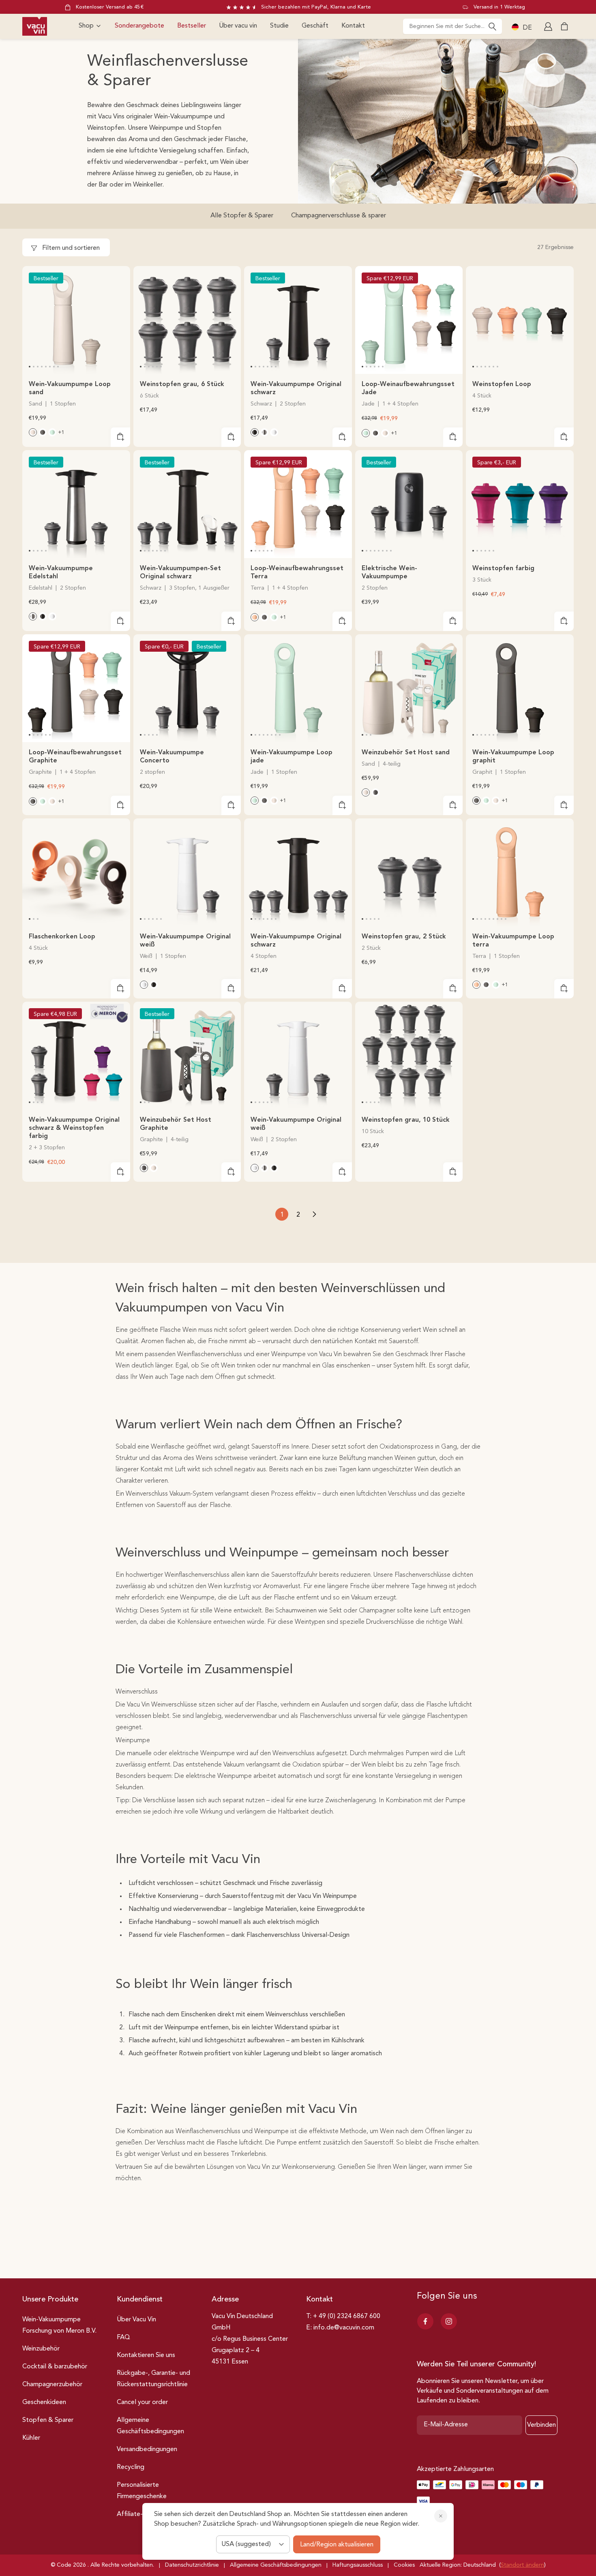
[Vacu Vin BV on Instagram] (449, 2321)
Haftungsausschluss (358, 2565)
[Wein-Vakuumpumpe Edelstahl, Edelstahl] (264, 432)
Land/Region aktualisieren (337, 2545)
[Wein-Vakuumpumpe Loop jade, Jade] (52, 432)
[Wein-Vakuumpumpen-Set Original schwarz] (187, 504)
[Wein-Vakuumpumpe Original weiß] (187, 872)
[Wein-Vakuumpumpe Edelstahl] (76, 504)
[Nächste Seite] (314, 1214)
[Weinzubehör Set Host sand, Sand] (366, 792)
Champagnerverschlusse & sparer (339, 216)
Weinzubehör (41, 2349)
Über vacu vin (238, 26)
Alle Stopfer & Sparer (242, 216)
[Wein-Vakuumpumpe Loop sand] (76, 320)
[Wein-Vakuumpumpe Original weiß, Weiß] (274, 432)
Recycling (131, 2467)
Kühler (31, 2438)
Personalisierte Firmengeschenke (142, 2491)
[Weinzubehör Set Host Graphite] (187, 1056)
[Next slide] (119, 319)
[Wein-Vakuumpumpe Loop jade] (298, 688)
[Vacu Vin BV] (35, 26)
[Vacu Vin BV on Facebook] (425, 2321)
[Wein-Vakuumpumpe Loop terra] (520, 872)
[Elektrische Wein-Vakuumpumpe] (409, 504)
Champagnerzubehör (52, 2385)
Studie (279, 26)
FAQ (123, 2338)
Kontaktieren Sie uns (146, 2355)
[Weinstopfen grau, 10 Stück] (409, 1056)
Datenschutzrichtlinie (192, 2565)
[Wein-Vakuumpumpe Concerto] (187, 688)
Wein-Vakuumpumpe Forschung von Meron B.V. (59, 2325)
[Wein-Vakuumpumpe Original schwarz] (298, 320)
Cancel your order (142, 2402)
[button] (30, 367)
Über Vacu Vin (136, 2320)
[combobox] (452, 26)
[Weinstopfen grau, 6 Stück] (187, 320)
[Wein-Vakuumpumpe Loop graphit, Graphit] (43, 432)
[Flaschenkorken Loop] (76, 872)
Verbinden (541, 2425)
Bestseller (192, 26)
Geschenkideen (44, 2402)
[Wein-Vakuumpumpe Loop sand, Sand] (33, 432)
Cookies (404, 2565)
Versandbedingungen (147, 2449)
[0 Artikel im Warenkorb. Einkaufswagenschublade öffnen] (564, 26)
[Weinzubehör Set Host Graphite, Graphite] (375, 792)
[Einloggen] (549, 26)
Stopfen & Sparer (48, 2420)
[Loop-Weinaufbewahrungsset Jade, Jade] (366, 433)
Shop (86, 26)
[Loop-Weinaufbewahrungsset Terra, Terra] (255, 617)
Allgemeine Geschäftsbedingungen (150, 2426)
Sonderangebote (139, 26)
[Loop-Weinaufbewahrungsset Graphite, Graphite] (375, 433)
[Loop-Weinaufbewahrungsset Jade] (409, 320)
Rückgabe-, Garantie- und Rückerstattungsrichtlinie (153, 2379)
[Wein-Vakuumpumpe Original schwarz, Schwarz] (255, 432)
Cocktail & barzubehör (55, 2367)
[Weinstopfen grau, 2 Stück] (409, 872)
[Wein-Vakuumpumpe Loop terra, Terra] (476, 985)
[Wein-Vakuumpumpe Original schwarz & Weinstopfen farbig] (76, 1056)
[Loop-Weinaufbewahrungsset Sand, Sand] (385, 433)
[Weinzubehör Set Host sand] (409, 688)
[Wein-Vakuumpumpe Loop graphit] (520, 688)
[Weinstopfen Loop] (520, 320)
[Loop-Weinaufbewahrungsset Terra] (298, 504)
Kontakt (353, 26)
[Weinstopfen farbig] (520, 504)
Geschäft (315, 26)
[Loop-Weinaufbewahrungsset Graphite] (76, 688)
